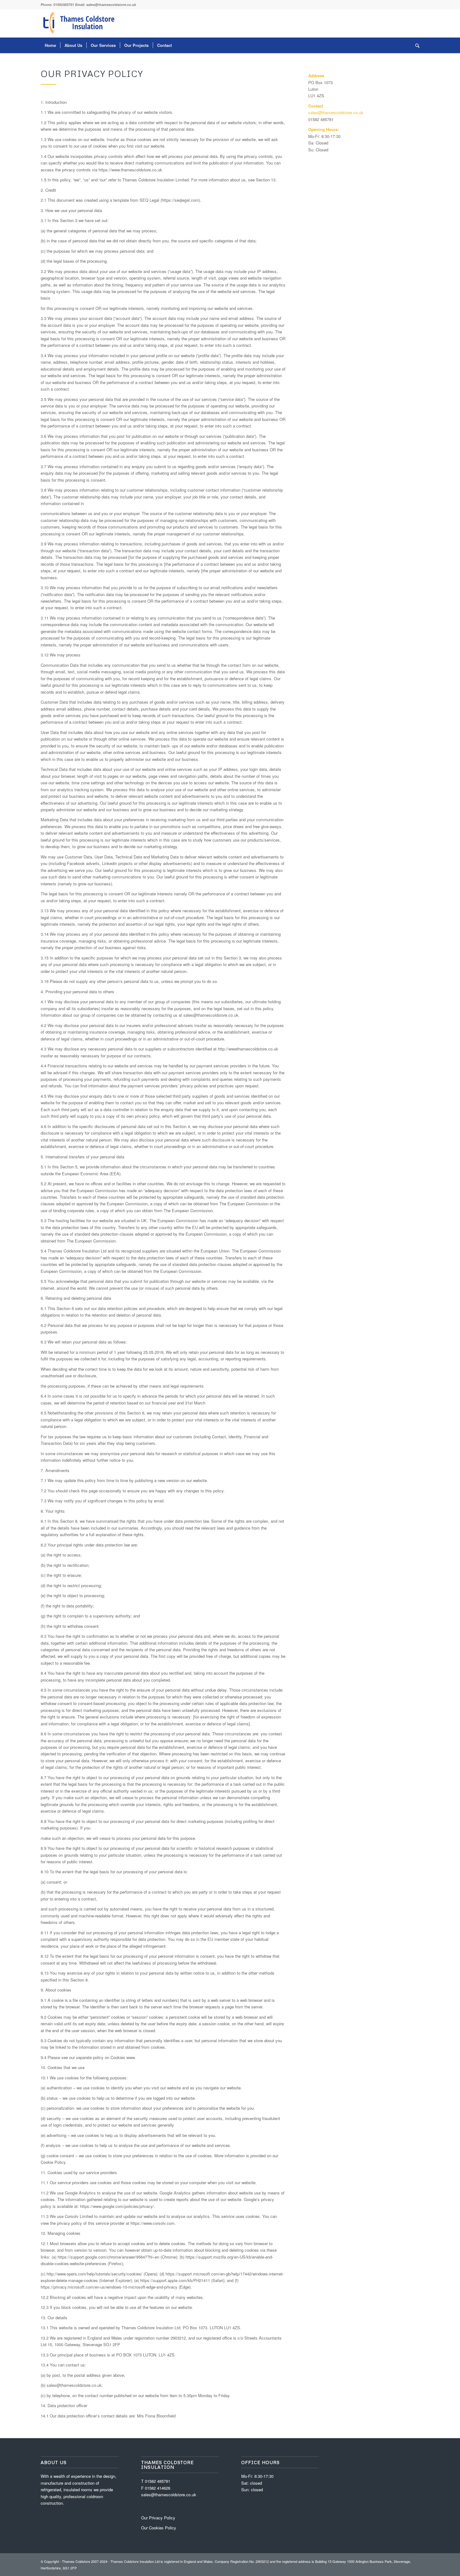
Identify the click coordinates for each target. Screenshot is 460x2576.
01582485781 (64, 5)
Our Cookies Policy (159, 2528)
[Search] (415, 45)
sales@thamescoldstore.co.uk (111, 5)
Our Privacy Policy (158, 2518)
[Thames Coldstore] (80, 23)
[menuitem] (50, 45)
